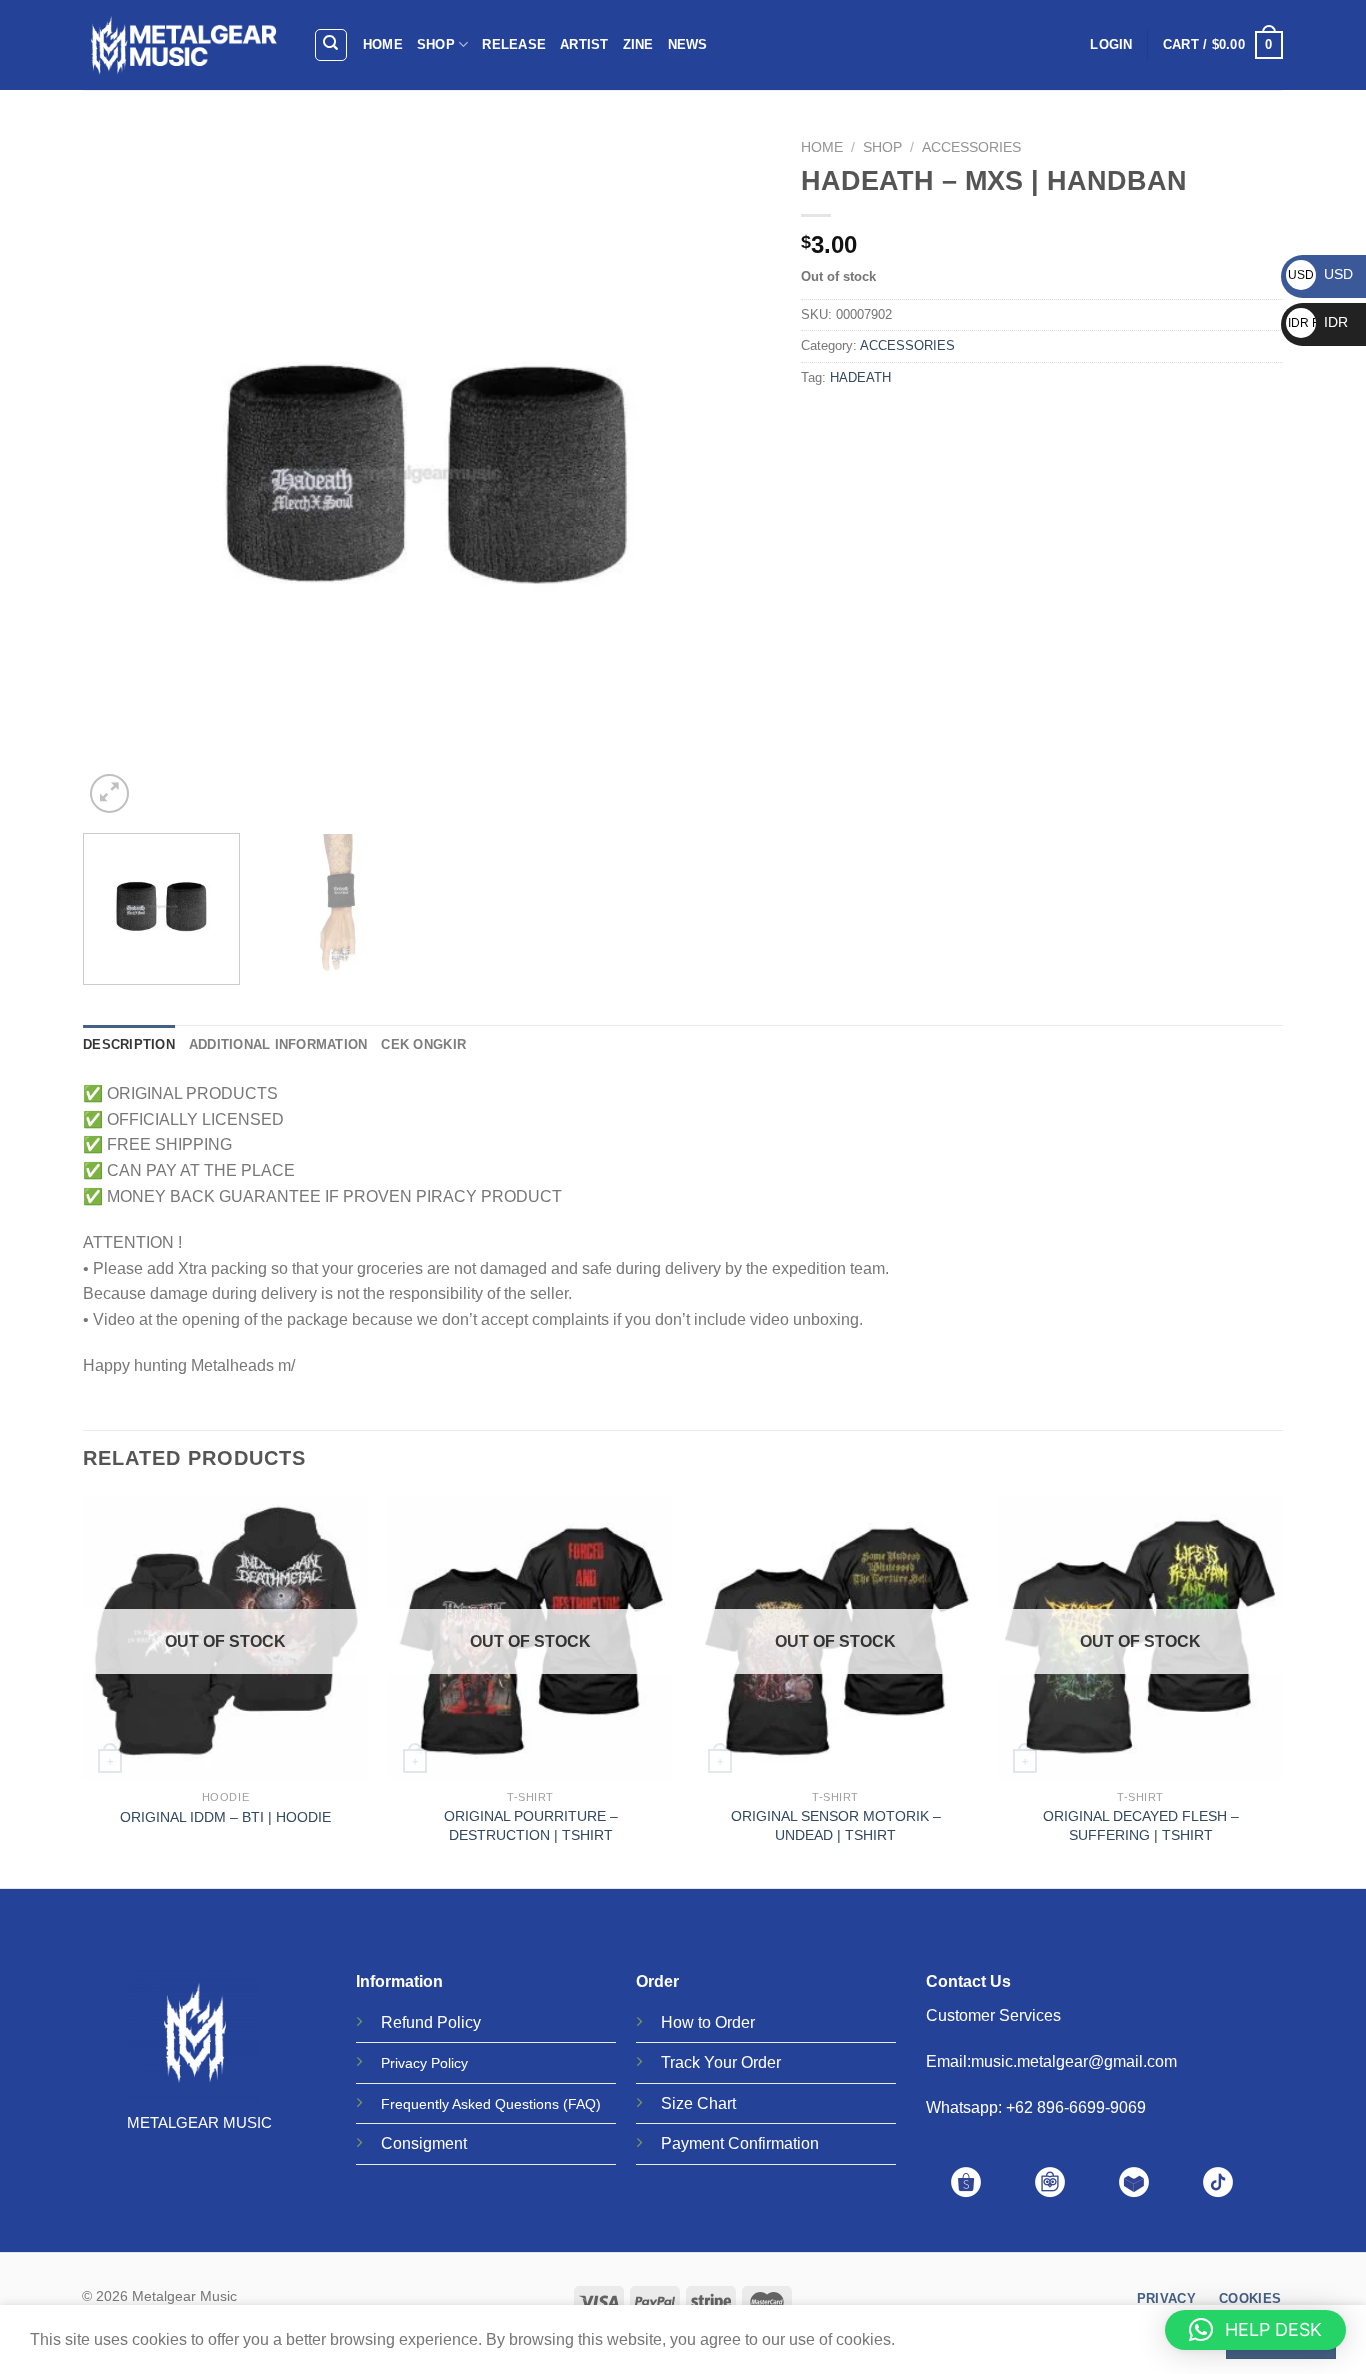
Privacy (404, 2063)
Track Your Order (721, 2062)
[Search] (331, 45)
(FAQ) (582, 2104)
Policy (459, 2022)
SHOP (436, 44)
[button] (1255, 2330)
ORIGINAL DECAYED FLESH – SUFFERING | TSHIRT (1141, 1825)
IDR (1318, 322)
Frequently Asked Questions (470, 2104)
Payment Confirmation (740, 2143)
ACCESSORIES (971, 147)
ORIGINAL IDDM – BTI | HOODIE (225, 1817)
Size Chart (698, 2103)
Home (822, 147)
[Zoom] (109, 793)
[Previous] (122, 474)
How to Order (708, 2022)
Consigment (424, 2143)
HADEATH (860, 377)
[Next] (732, 474)
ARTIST (584, 44)
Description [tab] (129, 1044)
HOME (383, 44)
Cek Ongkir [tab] (423, 1044)
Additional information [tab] (278, 1044)
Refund (407, 2022)
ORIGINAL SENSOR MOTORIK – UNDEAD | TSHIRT (836, 1825)
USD (1320, 274)
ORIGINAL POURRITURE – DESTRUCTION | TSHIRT (531, 1825)
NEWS (688, 44)
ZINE (638, 44)
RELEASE (514, 44)
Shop (882, 147)
